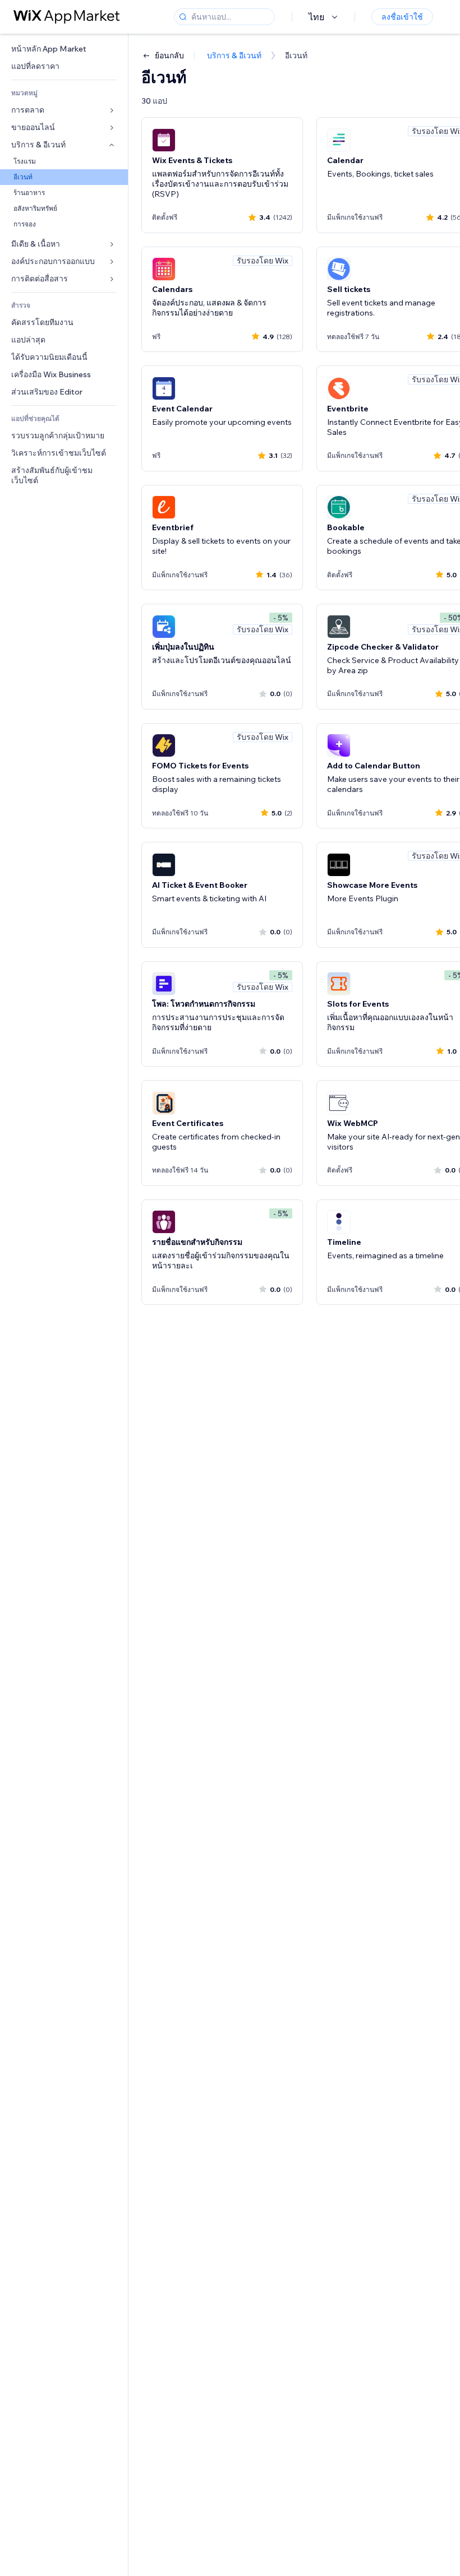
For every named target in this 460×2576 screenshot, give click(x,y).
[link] (64, 49)
